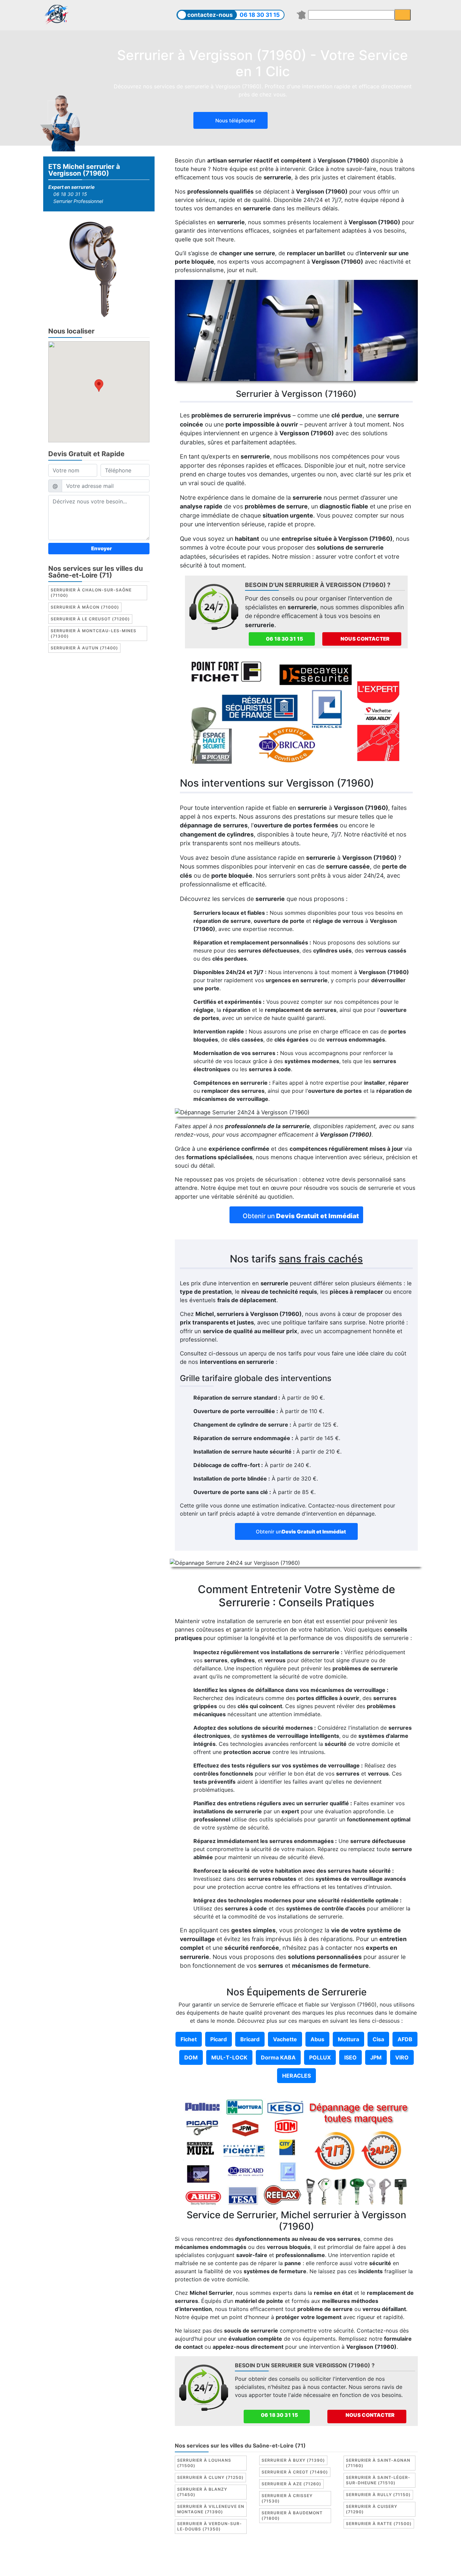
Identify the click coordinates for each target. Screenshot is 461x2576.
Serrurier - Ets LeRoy (347, 2557)
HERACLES (296, 2076)
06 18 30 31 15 (260, 15)
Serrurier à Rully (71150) (378, 2495)
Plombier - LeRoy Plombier (231, 2565)
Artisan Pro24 (396, 2557)
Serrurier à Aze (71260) (291, 2484)
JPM (376, 2057)
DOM (191, 2057)
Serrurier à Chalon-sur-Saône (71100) (91, 593)
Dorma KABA (278, 2057)
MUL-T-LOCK (229, 2057)
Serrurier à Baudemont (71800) (292, 2515)
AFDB (405, 2039)
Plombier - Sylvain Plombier (280, 2557)
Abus (317, 2039)
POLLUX (320, 2057)
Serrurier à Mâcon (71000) (85, 607)
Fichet (189, 2039)
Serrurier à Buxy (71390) (293, 2460)
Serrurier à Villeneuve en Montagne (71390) (211, 2509)
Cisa (378, 2039)
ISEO (350, 2057)
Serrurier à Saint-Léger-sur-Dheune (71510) (378, 2480)
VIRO (402, 2057)
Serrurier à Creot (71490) (295, 2472)
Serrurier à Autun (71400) (84, 648)
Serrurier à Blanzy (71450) (202, 2492)
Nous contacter (364, 639)
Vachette (285, 2039)
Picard (219, 2039)
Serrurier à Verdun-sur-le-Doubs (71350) (210, 2526)
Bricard (250, 2039)
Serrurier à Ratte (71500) (379, 2524)
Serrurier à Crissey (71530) (287, 2498)
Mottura (348, 2039)
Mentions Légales (174, 2557)
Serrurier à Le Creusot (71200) (90, 619)
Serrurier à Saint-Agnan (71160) (378, 2463)
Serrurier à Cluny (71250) (210, 2477)
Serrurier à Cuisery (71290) (372, 2509)
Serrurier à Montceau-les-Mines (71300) (93, 634)
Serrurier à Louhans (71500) (204, 2463)
